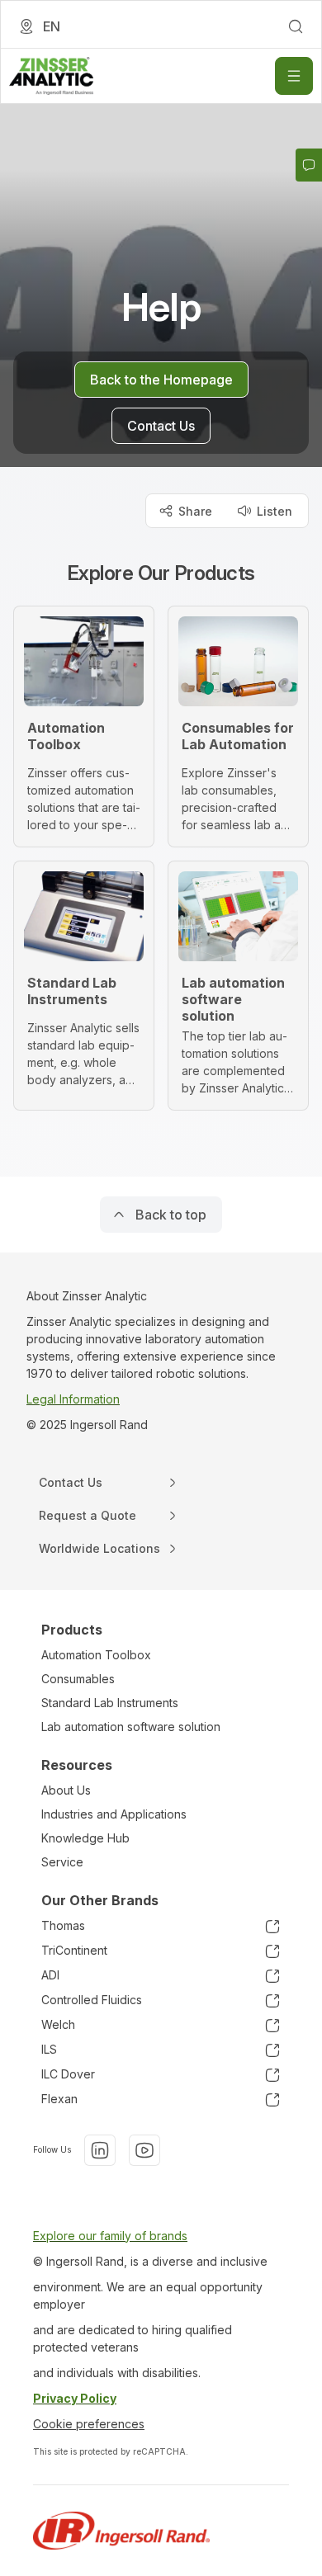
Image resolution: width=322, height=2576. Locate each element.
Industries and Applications (114, 1814)
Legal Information (73, 1399)
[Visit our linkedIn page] (100, 2150)
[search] (296, 26)
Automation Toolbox (96, 1655)
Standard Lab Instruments (110, 1703)
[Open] (294, 76)
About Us (66, 1790)
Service (62, 1862)
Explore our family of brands (110, 2236)
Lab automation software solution (131, 1727)
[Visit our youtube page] (144, 2150)
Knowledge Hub (85, 1838)
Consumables (78, 1679)
